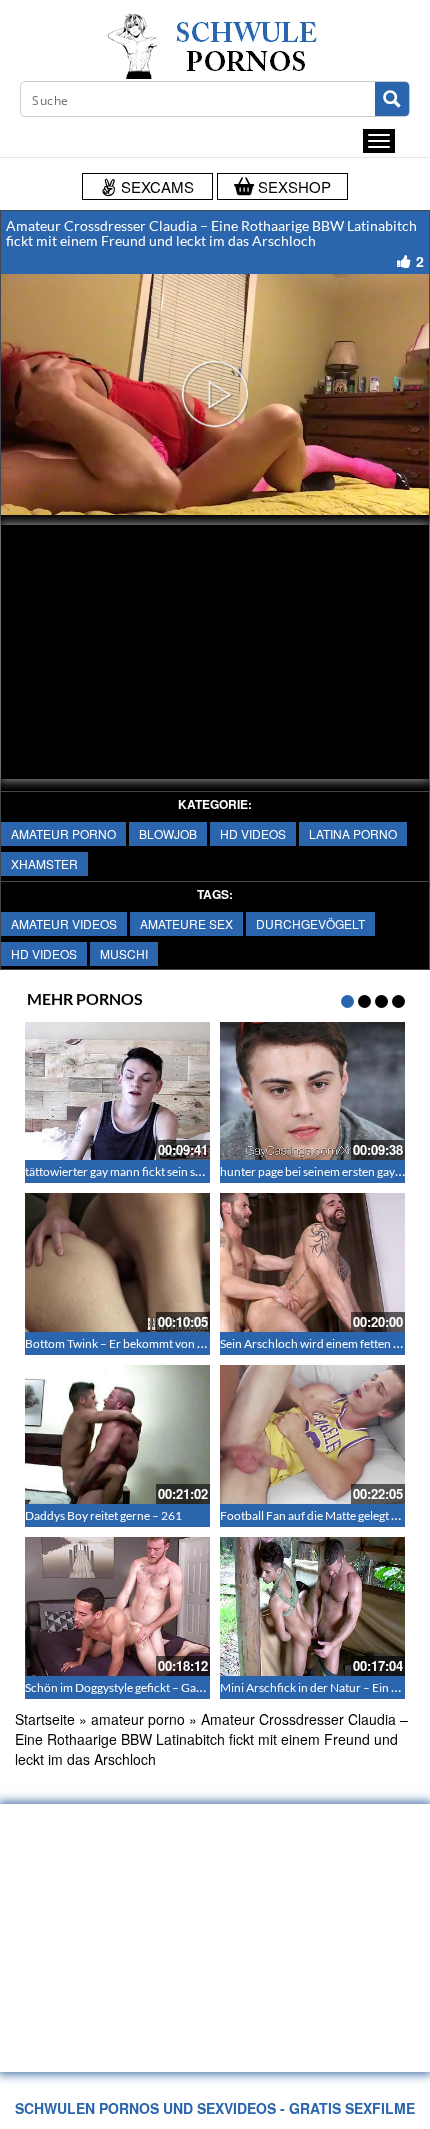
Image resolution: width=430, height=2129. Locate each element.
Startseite (45, 1719)
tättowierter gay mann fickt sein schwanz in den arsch (163, 1171)
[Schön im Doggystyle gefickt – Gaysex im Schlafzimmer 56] (117, 1606)
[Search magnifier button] (392, 99)
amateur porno (63, 833)
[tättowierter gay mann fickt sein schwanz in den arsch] (117, 1091)
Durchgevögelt (310, 923)
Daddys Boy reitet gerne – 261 (103, 1515)
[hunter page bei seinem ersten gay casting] (312, 1091)
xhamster (44, 863)
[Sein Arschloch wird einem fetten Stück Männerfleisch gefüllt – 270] (312, 1262)
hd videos (253, 833)
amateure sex (186, 923)
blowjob (168, 833)
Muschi (124, 953)
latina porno (353, 833)
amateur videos (64, 923)
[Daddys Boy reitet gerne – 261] (117, 1434)
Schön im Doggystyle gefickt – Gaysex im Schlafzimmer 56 (174, 1687)
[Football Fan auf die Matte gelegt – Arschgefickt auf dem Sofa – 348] (312, 1434)
